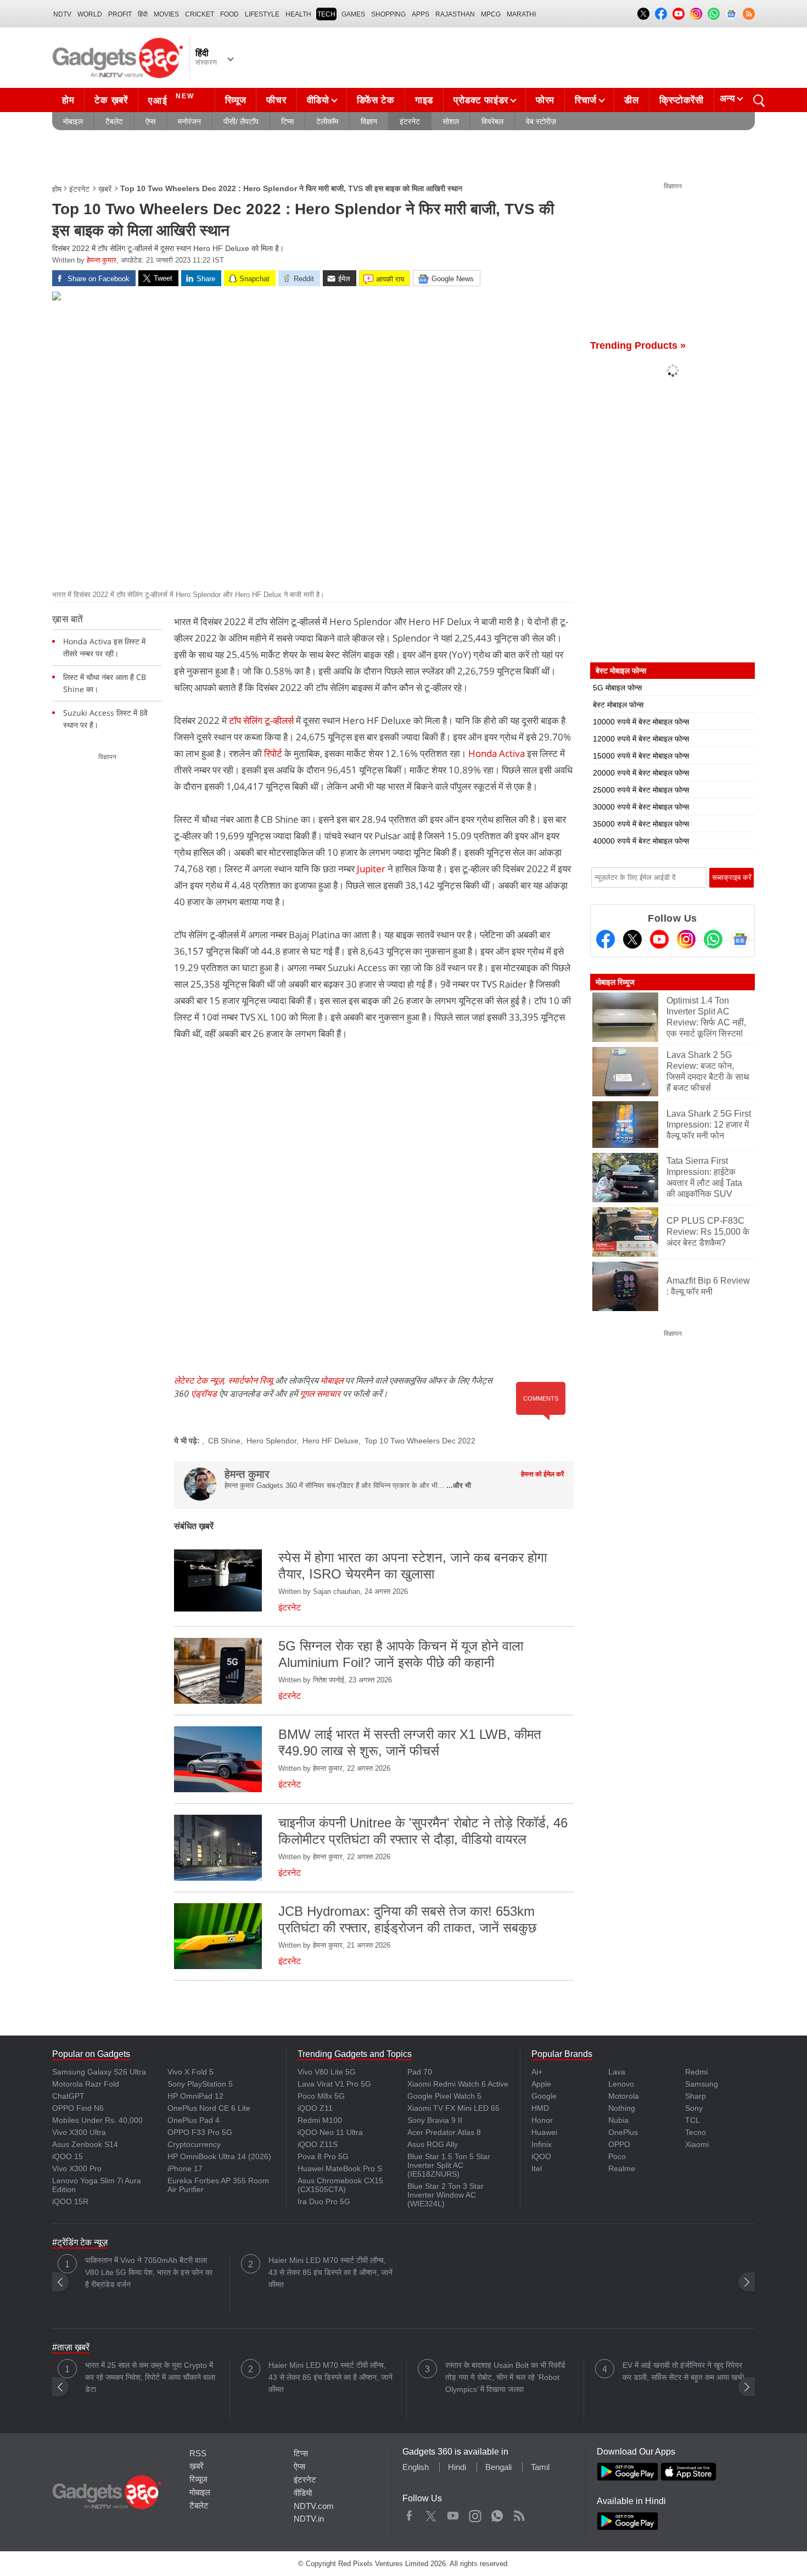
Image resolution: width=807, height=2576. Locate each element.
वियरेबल (492, 121)
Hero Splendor (271, 1441)
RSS (198, 2453)
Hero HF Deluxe (330, 1441)
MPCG (491, 14)
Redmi (696, 2072)
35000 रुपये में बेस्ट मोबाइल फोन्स (641, 824)
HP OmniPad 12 (195, 2096)
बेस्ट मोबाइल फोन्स (618, 705)
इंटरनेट (410, 121)
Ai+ (537, 2072)
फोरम (545, 100)
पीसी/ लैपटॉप (241, 121)
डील (631, 100)
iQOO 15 (68, 2156)
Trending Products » (638, 345)
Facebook (409, 2513)
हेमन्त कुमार (102, 260)
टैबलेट (114, 121)
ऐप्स (150, 121)
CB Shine (224, 1441)
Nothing (622, 2108)
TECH (326, 14)
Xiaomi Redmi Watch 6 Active (458, 2084)
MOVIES (166, 14)
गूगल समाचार (320, 1393)
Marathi (521, 14)
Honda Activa (497, 753)
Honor (542, 2120)
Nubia (618, 2120)
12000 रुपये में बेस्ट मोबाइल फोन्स (641, 739)
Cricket (200, 14)
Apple (541, 2084)
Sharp (696, 2096)
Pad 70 (420, 2072)
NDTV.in (309, 2519)
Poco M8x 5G (321, 2096)
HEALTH (298, 14)
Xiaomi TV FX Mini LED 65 (453, 2108)
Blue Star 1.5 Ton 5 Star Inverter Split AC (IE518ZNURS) (449, 2165)
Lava (617, 2072)
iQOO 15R (70, 2201)
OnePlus (623, 2132)
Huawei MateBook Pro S (340, 2168)
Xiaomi (697, 2144)
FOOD (229, 14)
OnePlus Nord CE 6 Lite (209, 2108)
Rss (519, 2513)
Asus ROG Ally (433, 2144)
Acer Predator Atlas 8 (444, 2132)
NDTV (62, 14)
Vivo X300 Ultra (79, 2132)
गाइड (424, 100)
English (416, 2467)
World (90, 14)
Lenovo (621, 2084)
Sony (694, 2108)
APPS (421, 14)
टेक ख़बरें (111, 100)
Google (544, 2096)
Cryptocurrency (194, 2144)
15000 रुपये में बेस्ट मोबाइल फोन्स (641, 756)
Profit (120, 14)
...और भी (459, 1485)
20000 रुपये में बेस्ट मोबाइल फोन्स (641, 773)
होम (68, 100)
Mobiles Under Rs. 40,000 (97, 2120)
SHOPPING (388, 14)
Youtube (453, 2513)
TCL (693, 2120)
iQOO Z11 (315, 2108)
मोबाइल (73, 121)
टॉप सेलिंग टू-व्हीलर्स (262, 720)
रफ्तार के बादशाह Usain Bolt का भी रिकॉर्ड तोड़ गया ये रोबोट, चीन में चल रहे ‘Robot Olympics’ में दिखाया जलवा (505, 2377)
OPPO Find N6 (78, 2108)
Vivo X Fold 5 (190, 2072)
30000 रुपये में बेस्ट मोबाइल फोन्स (641, 807)
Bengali (498, 2467)
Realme (622, 2168)
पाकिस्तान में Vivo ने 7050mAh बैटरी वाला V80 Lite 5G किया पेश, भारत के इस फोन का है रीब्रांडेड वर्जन (149, 2272)
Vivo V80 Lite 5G (327, 2072)
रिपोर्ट (273, 753)
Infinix (542, 2144)
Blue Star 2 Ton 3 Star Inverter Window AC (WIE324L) (445, 2195)
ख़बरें (105, 189)
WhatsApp (497, 2513)
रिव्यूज (236, 100)
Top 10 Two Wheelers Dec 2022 (420, 1441)
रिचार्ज (586, 100)
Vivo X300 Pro (77, 2168)
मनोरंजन (189, 121)
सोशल (451, 121)
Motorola (624, 2096)
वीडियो (318, 100)
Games (353, 14)
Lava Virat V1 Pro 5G (334, 2084)
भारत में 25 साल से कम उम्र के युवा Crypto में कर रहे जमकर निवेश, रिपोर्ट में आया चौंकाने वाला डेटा (150, 2377)
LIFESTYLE (262, 14)
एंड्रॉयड (204, 1393)
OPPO (619, 2144)
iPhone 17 (185, 2168)
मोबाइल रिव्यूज (615, 982)
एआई (171, 99)
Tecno (696, 2132)
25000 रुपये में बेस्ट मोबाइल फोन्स (641, 790)
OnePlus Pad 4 (194, 2120)
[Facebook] (606, 939)
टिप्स (287, 121)
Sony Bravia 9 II (435, 2120)
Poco (617, 2156)
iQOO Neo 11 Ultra (330, 2132)
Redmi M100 (320, 2120)
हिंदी (143, 14)
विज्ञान (369, 121)
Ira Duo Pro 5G (324, 2201)
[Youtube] (659, 939)
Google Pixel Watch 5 (444, 2096)
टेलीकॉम (327, 121)
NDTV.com (314, 2506)
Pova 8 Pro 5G (323, 2156)
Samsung (702, 2084)
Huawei (544, 2132)
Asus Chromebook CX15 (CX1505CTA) (340, 2185)
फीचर (276, 100)
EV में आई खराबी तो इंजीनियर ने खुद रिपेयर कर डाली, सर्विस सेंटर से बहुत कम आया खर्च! (683, 2371)
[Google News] (740, 939)
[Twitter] (632, 939)
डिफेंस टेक (376, 100)
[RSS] (749, 14)
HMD (540, 2108)
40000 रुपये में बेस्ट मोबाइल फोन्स (641, 841)
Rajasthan (455, 14)
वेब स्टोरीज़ (541, 121)
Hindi (457, 2467)
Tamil (540, 2467)
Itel (537, 2168)
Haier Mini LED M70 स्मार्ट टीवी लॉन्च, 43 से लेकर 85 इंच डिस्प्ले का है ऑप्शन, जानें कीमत (330, 2272)
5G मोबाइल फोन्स (617, 688)
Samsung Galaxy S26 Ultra (99, 2072)
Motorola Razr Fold (86, 2084)
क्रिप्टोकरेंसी (682, 100)
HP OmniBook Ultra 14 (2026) (219, 2156)
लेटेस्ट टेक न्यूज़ (199, 1380)
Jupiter (372, 869)
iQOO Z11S (318, 2144)
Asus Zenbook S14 (85, 2144)
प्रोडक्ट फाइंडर (481, 100)
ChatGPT (68, 2096)
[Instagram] (686, 939)
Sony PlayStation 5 (200, 2084)
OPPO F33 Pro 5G (200, 2132)
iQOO (541, 2156)
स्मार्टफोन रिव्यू (250, 1380)
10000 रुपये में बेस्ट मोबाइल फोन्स (641, 722)
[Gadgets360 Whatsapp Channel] (713, 939)
